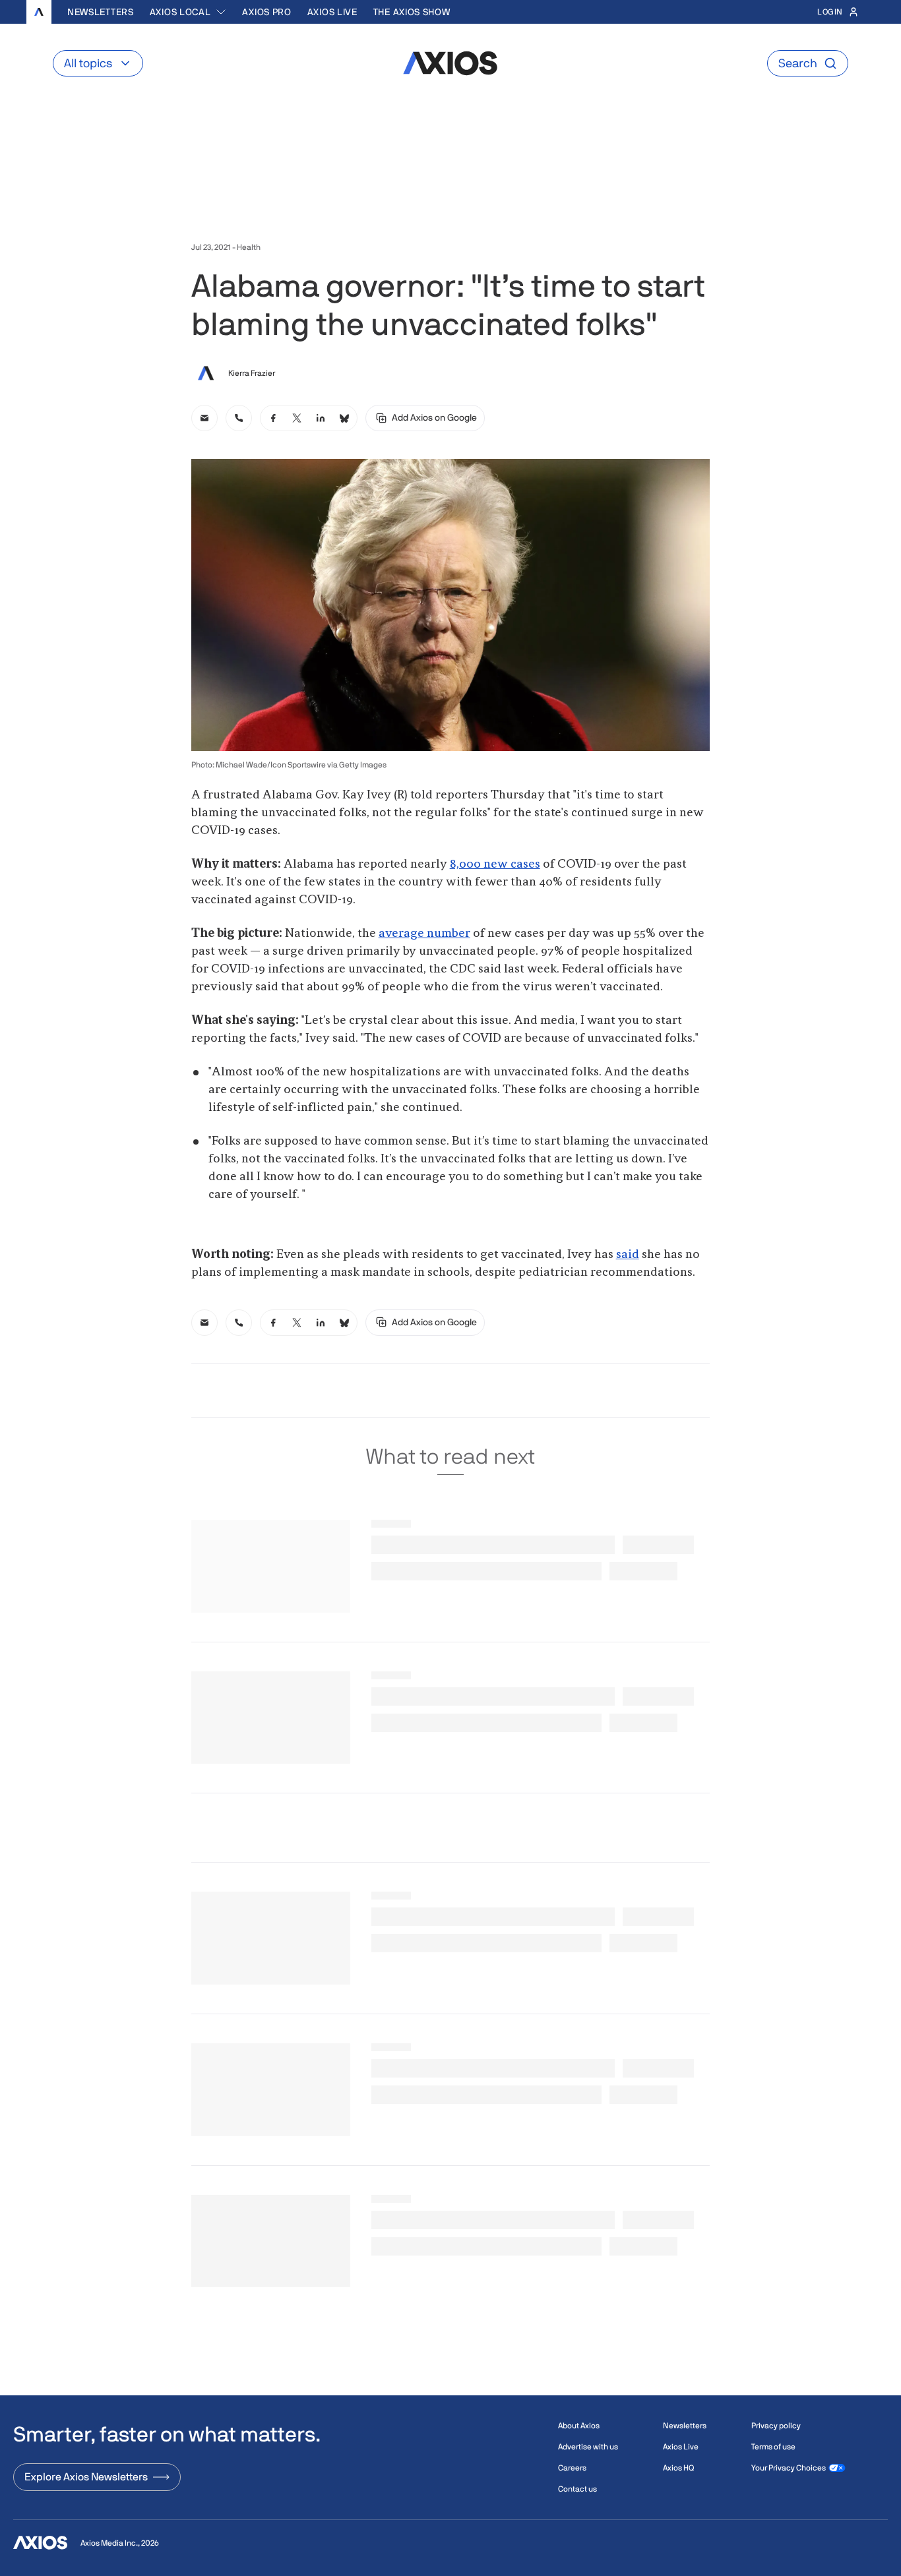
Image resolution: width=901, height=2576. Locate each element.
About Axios (579, 2426)
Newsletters (101, 12)
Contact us (577, 2489)
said (628, 1255)
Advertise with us (588, 2447)
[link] (204, 418)
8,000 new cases (495, 864)
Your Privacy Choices (789, 2468)
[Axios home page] (39, 12)
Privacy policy (776, 2426)
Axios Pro (266, 12)
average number (424, 934)
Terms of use (773, 2447)
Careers (572, 2468)
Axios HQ (678, 2468)
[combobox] (188, 12)
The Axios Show (412, 12)
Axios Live (332, 12)
